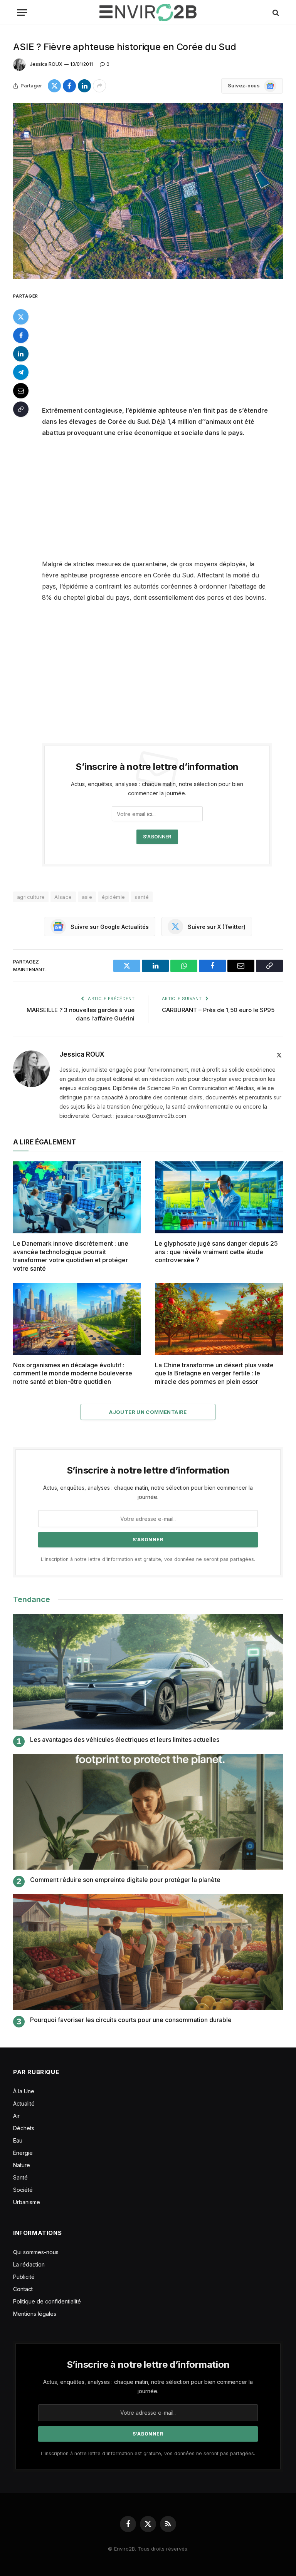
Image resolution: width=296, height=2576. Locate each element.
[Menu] (22, 13)
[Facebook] (21, 335)
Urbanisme (27, 2202)
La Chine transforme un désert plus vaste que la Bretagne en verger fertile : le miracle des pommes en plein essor (214, 1373)
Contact (23, 2289)
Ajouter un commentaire (148, 1412)
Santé (20, 2177)
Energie (23, 2153)
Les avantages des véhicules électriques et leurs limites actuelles (125, 1740)
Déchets (24, 2128)
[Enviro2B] (148, 13)
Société (23, 2190)
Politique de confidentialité (47, 2301)
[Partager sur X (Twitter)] (54, 86)
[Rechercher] (275, 13)
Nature (22, 2165)
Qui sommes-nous (36, 2252)
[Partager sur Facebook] (69, 86)
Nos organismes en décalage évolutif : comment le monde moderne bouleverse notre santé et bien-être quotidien (73, 1373)
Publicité (24, 2277)
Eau (18, 2140)
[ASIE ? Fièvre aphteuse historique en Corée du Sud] (148, 191)
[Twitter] (21, 317)
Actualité (24, 2103)
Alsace (63, 897)
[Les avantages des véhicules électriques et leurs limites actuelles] (148, 1672)
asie (87, 897)
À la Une (24, 2091)
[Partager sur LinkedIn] (84, 86)
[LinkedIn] (21, 354)
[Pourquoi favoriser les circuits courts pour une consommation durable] (148, 1952)
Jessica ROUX (46, 64)
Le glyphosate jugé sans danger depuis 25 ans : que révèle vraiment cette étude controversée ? (216, 1252)
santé (142, 897)
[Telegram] (21, 372)
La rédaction (29, 2264)
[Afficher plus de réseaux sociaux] (99, 86)
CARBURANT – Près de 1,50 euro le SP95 (218, 1010)
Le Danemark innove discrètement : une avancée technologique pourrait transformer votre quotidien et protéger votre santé (71, 1256)
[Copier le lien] (21, 409)
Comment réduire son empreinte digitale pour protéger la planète (125, 1880)
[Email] (21, 391)
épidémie (113, 897)
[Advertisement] (166, 348)
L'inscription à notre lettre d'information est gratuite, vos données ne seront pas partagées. (148, 1559)
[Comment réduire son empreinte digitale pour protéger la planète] (148, 1812)
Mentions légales (35, 2314)
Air (16, 2116)
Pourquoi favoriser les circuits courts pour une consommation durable (131, 2020)
